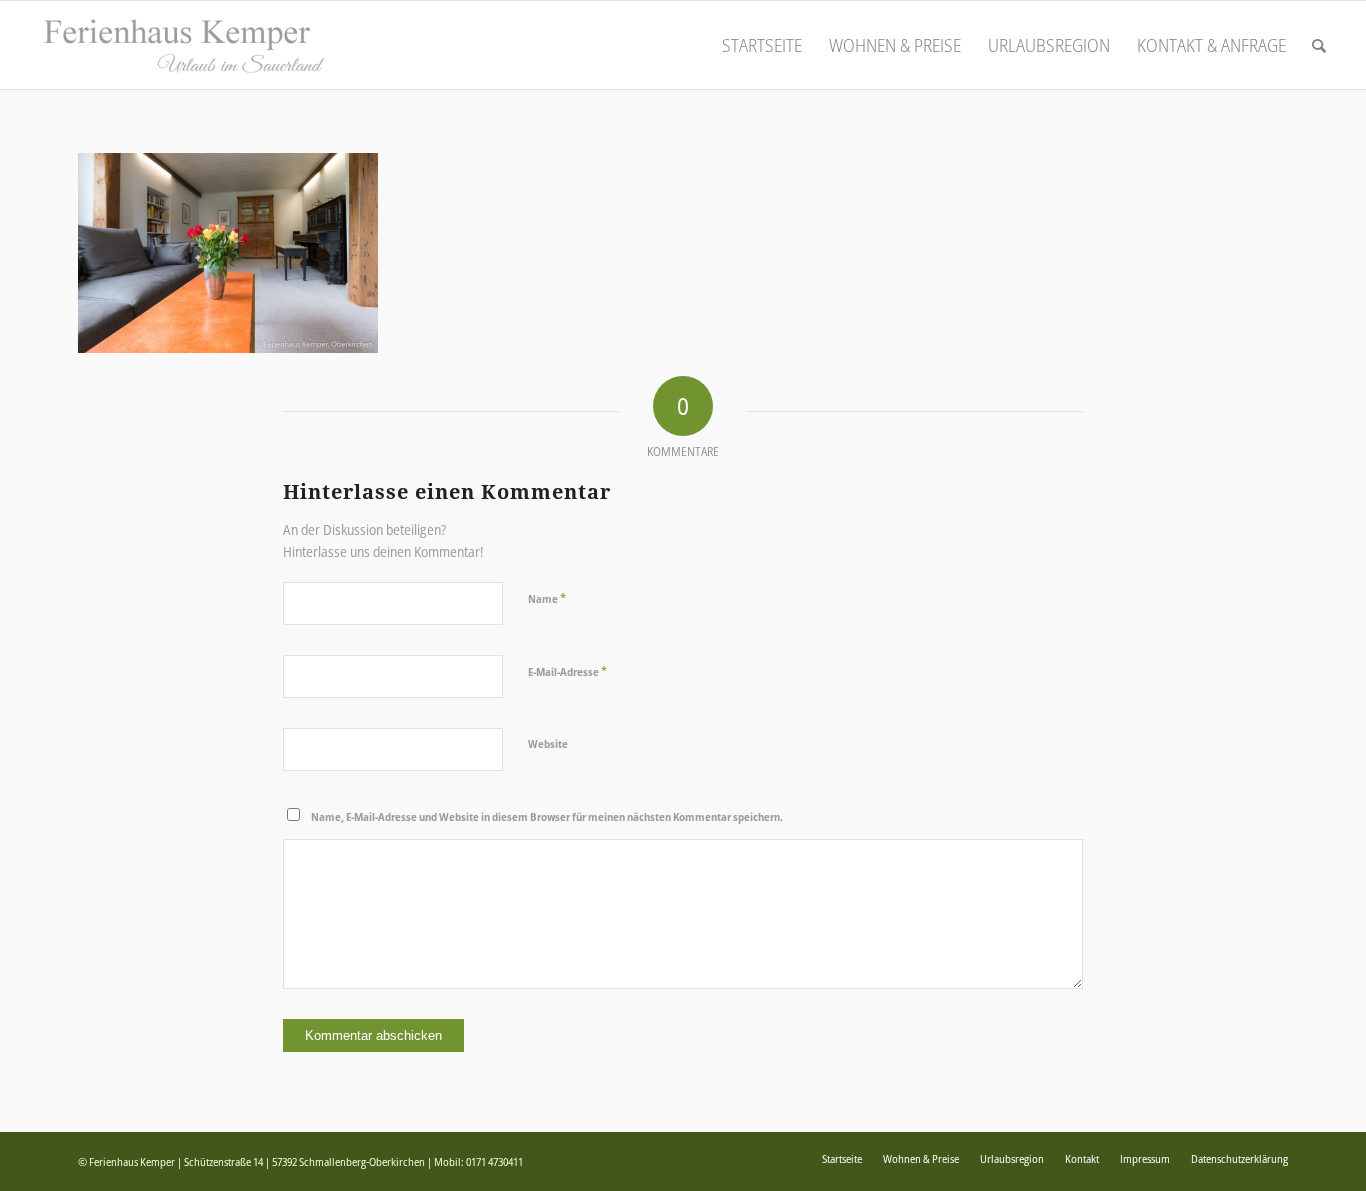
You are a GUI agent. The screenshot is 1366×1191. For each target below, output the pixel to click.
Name (547, 598)
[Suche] (1319, 45)
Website (548, 743)
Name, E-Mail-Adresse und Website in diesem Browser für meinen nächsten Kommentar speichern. (547, 816)
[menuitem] (762, 45)
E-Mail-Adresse (567, 671)
